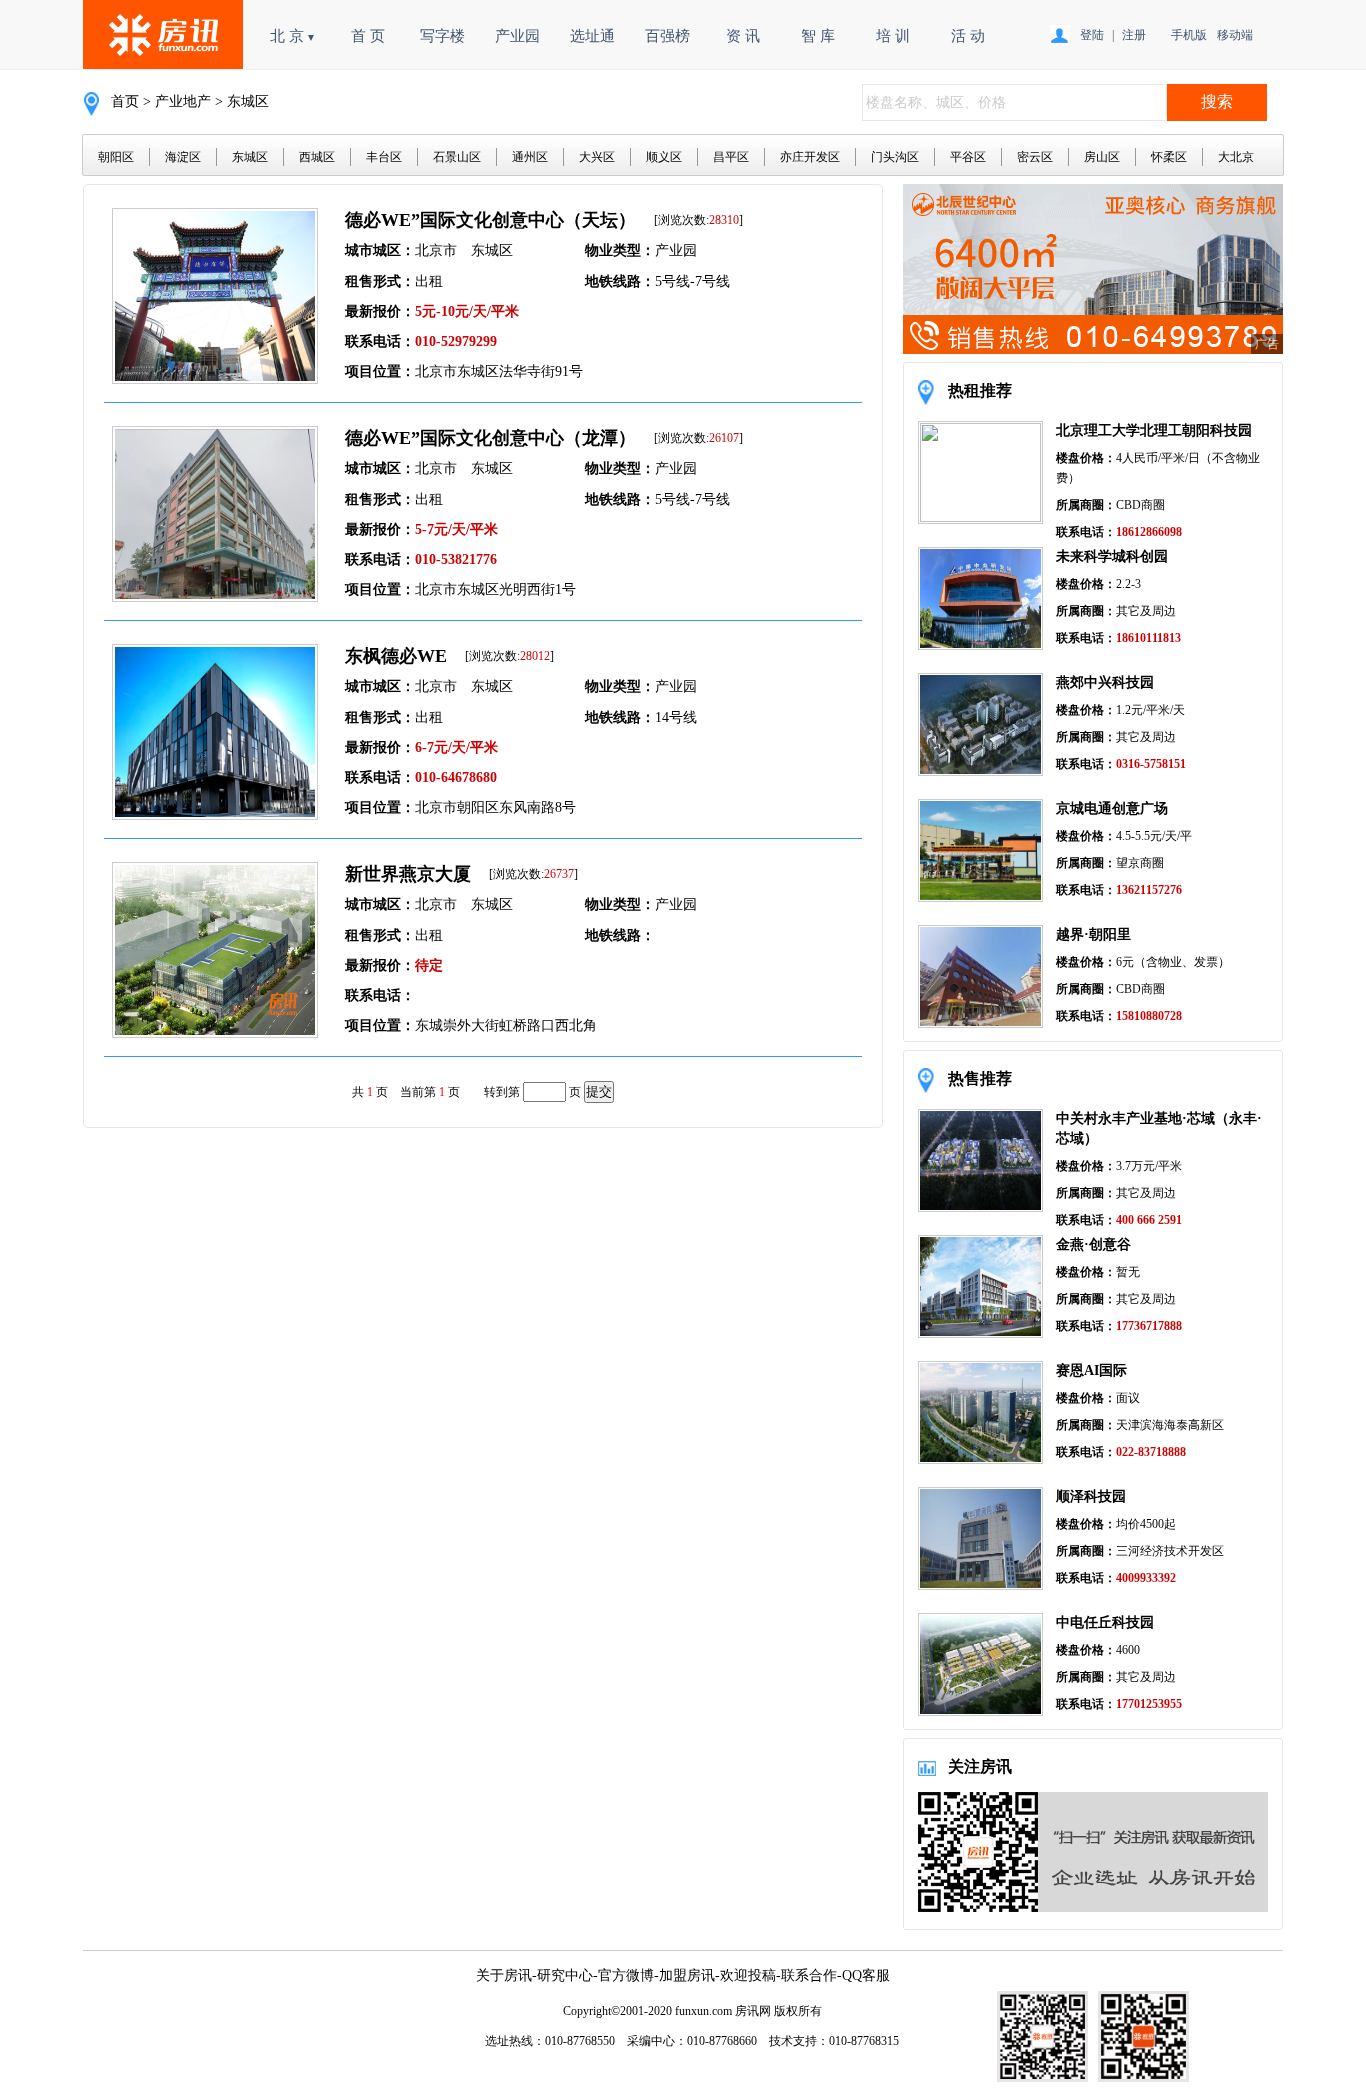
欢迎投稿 (748, 1975)
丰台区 (384, 157)
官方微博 (626, 1975)
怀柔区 (1169, 157)
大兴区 (597, 157)
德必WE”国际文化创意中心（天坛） (490, 220)
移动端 (1235, 35)
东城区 (250, 157)
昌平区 (731, 157)
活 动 (968, 36)
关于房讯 (504, 1975)
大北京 (1236, 157)
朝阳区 (116, 157)
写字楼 (442, 36)
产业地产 (183, 101)
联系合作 (809, 1975)
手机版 (1189, 35)
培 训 (893, 36)
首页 (125, 101)
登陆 (1092, 35)
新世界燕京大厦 (408, 874)
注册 (1134, 35)
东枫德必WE (396, 656)
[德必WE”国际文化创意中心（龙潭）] (215, 596)
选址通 (592, 36)
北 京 (293, 36)
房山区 (1102, 157)
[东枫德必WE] (215, 814)
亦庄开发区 (810, 157)
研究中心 (565, 1975)
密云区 (1035, 157)
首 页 (368, 36)
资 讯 (743, 36)
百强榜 (667, 36)
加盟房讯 (687, 1975)
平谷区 (968, 157)
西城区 (317, 157)
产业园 (517, 36)
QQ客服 (866, 1975)
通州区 (530, 157)
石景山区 (457, 157)
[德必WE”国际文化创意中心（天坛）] (215, 378)
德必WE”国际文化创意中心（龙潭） (490, 438)
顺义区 (664, 157)
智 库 (818, 36)
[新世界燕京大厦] (215, 1032)
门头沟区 (895, 157)
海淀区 (183, 157)
